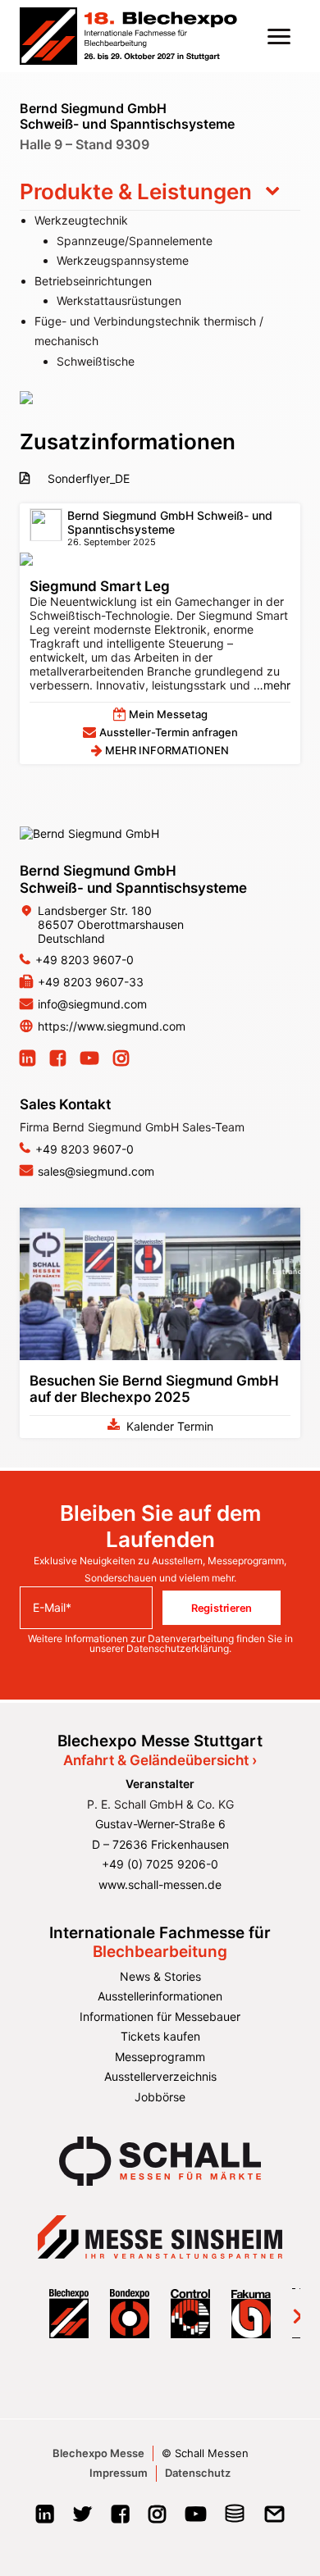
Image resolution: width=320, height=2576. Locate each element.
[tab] (160, 192)
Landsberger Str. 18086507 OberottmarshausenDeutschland (111, 924)
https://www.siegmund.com (112, 1026)
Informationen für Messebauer (160, 2016)
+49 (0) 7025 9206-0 (160, 1864)
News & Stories (160, 1976)
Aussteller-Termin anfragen (169, 732)
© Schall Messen (205, 2453)
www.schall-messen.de (160, 1884)
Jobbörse (160, 2097)
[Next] (287, 2313)
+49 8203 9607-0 (85, 960)
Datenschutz (198, 2473)
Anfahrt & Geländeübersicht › (160, 1760)
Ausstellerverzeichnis (160, 2076)
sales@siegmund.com (96, 1171)
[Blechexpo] (128, 36)
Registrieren (222, 1608)
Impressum (119, 2473)
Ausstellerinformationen (160, 1996)
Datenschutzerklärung (178, 1648)
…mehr (270, 685)
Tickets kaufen (160, 2036)
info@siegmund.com (92, 1004)
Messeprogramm (160, 2057)
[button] (279, 36)
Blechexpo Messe (98, 2453)
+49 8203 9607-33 (91, 982)
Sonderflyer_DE (87, 478)
